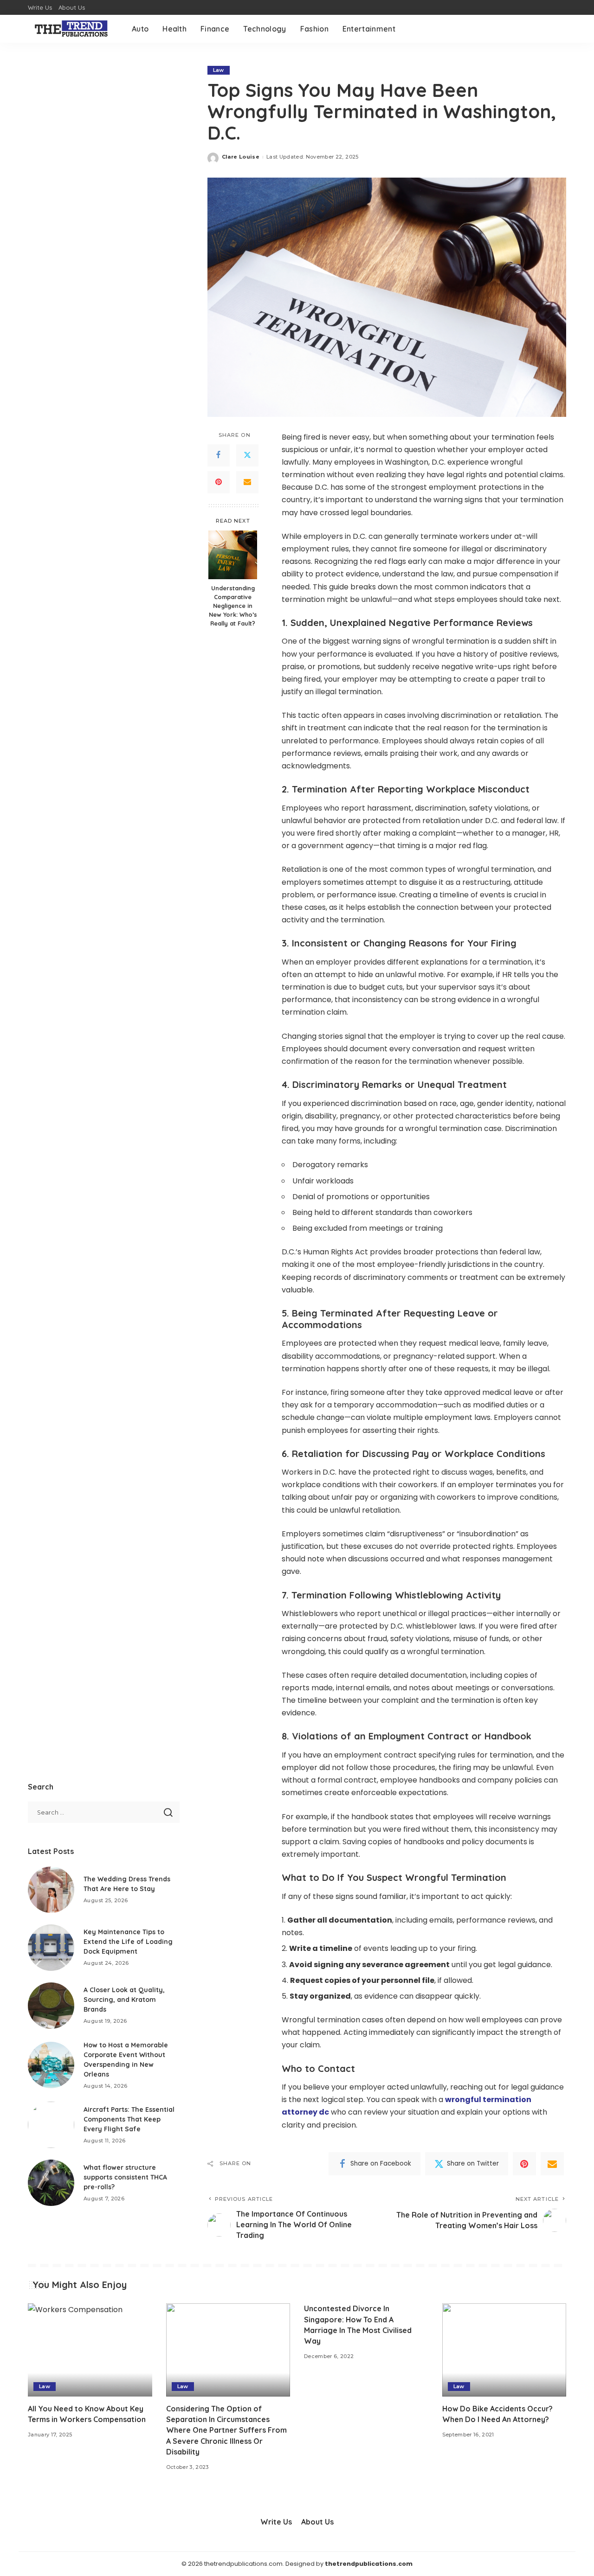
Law (219, 70)
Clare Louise (241, 157)
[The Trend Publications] (73, 29)
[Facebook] (219, 455)
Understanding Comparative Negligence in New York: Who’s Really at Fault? (233, 606)
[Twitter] (247, 455)
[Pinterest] (219, 482)
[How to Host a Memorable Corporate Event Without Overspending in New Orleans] (51, 2065)
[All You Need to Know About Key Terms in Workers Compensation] (90, 2350)
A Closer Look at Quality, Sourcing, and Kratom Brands (124, 2000)
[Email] (247, 482)
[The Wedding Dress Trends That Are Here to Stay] (51, 1890)
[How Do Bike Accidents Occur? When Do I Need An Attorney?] (504, 2350)
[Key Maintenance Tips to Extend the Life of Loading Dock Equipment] (51, 1948)
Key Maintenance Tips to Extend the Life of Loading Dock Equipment (128, 1942)
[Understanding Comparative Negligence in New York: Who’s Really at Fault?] (233, 555)
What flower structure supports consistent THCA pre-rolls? (125, 2177)
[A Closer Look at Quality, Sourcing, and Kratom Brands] (51, 2006)
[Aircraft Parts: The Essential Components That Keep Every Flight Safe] (51, 2125)
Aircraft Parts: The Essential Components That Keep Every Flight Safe (129, 2119)
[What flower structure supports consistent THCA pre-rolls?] (51, 2183)
